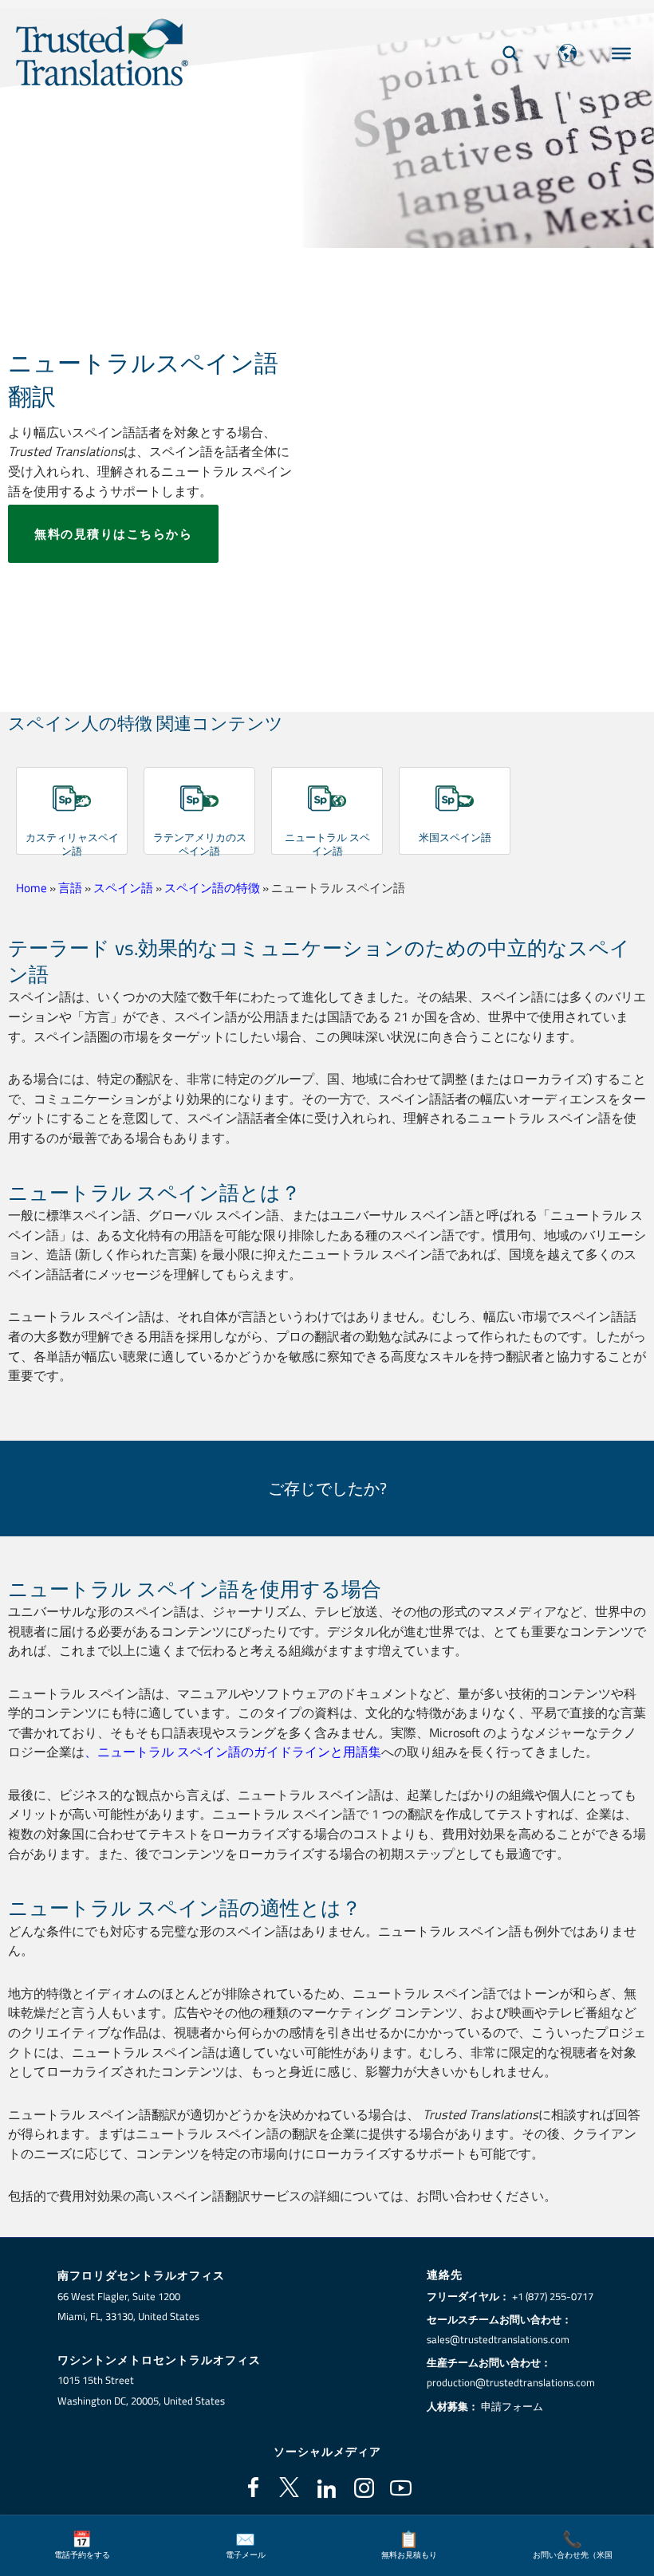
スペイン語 (123, 888)
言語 (70, 888)
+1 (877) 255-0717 (553, 2296)
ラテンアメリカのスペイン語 (200, 844)
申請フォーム (512, 2406)
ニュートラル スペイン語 (327, 844)
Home (32, 888)
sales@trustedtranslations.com (498, 2339)
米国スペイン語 (455, 837)
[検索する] (510, 53)
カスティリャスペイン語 (72, 844)
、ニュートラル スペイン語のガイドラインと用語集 (233, 1751)
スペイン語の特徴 (212, 888)
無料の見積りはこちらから (113, 534)
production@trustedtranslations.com (511, 2382)
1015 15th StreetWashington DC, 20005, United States (141, 2390)
